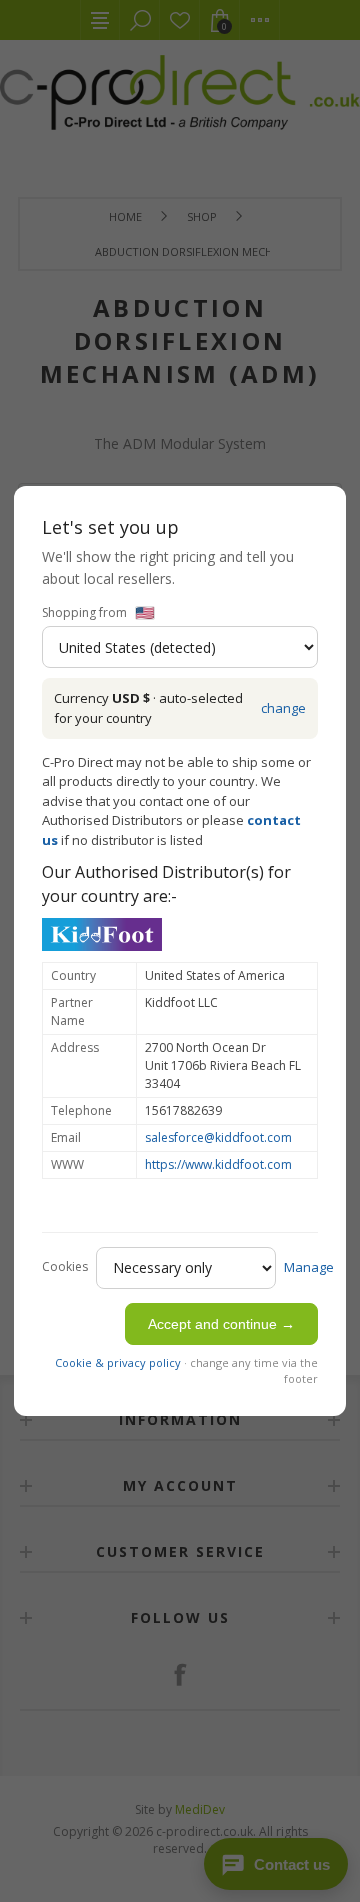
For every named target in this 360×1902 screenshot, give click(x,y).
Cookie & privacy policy (118, 1362)
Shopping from (84, 612)
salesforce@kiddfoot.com (218, 1137)
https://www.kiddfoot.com (218, 1164)
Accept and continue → (221, 1324)
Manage (309, 1267)
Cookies (65, 1266)
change (283, 708)
